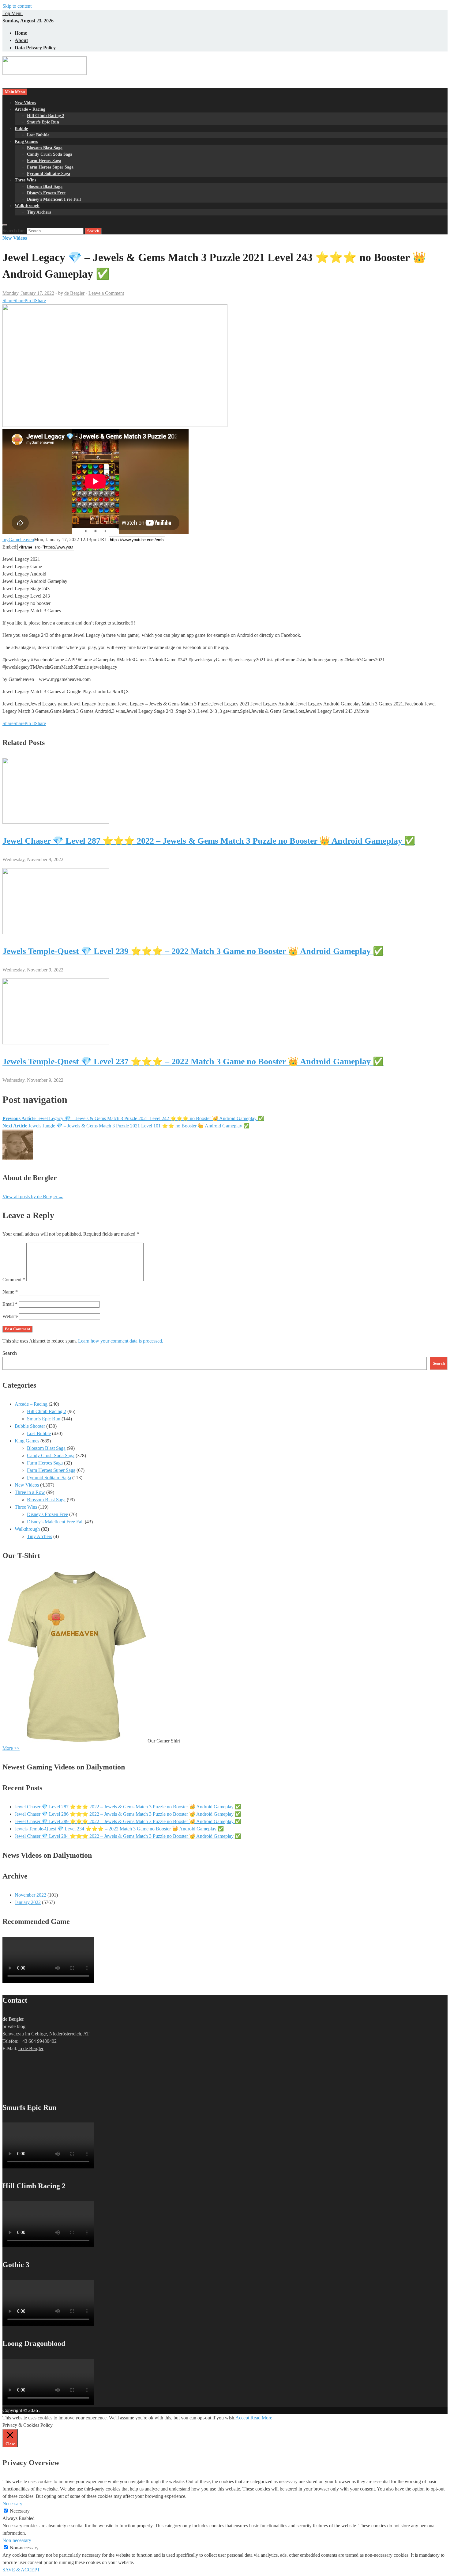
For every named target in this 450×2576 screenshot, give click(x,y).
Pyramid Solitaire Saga (49, 174)
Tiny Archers (39, 212)
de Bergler (74, 293)
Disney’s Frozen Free (46, 193)
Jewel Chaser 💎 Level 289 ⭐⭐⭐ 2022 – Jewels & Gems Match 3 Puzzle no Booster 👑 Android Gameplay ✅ (128, 1821)
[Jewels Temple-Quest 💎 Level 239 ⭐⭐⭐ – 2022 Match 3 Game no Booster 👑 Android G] (56, 932)
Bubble (21, 129)
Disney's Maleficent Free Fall (55, 1522)
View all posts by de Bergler (33, 1197)
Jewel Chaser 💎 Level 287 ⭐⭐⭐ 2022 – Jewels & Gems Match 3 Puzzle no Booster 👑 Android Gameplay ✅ (209, 841)
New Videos (25, 103)
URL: (103, 540)
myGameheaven (18, 540)
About (21, 40)
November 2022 (30, 1895)
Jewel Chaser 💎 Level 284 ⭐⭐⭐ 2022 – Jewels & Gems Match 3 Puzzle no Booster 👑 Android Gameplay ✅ (128, 1836)
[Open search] (5, 225)
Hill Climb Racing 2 (46, 116)
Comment (14, 1280)
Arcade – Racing (30, 109)
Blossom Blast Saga (45, 148)
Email (10, 1304)
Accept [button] (242, 2418)
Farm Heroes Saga (44, 161)
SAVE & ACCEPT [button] (21, 2570)
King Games (26, 141)
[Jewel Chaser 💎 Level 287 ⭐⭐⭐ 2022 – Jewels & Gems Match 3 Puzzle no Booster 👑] (56, 822)
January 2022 (28, 1902)
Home (21, 33)
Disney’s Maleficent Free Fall (54, 199)
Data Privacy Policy (35, 48)
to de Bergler (31, 2048)
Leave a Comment (106, 293)
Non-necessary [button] (17, 2540)
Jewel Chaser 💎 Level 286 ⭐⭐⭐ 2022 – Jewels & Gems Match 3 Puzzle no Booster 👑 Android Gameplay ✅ (128, 1814)
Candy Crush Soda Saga (50, 154)
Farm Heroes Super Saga (50, 167)
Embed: (10, 547)
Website (10, 1316)
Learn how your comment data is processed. (121, 1341)
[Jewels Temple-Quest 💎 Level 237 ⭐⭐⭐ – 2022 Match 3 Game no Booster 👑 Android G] (56, 1043)
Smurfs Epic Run (43, 122)
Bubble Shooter (30, 1426)
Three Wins (25, 180)
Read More (261, 2418)
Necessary (20, 2511)
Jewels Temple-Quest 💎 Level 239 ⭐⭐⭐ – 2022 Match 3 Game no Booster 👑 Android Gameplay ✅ (193, 951)
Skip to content (17, 6)
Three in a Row (30, 1492)
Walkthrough (27, 206)
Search (10, 1353)
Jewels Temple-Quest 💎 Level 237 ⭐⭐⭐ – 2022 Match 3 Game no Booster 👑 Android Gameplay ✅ (193, 1061)
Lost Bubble (38, 135)
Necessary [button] (12, 2504)
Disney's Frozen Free (47, 1514)
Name (10, 1292)
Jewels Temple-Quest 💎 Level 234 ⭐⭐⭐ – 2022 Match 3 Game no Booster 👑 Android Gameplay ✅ (119, 1829)
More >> (11, 1748)
